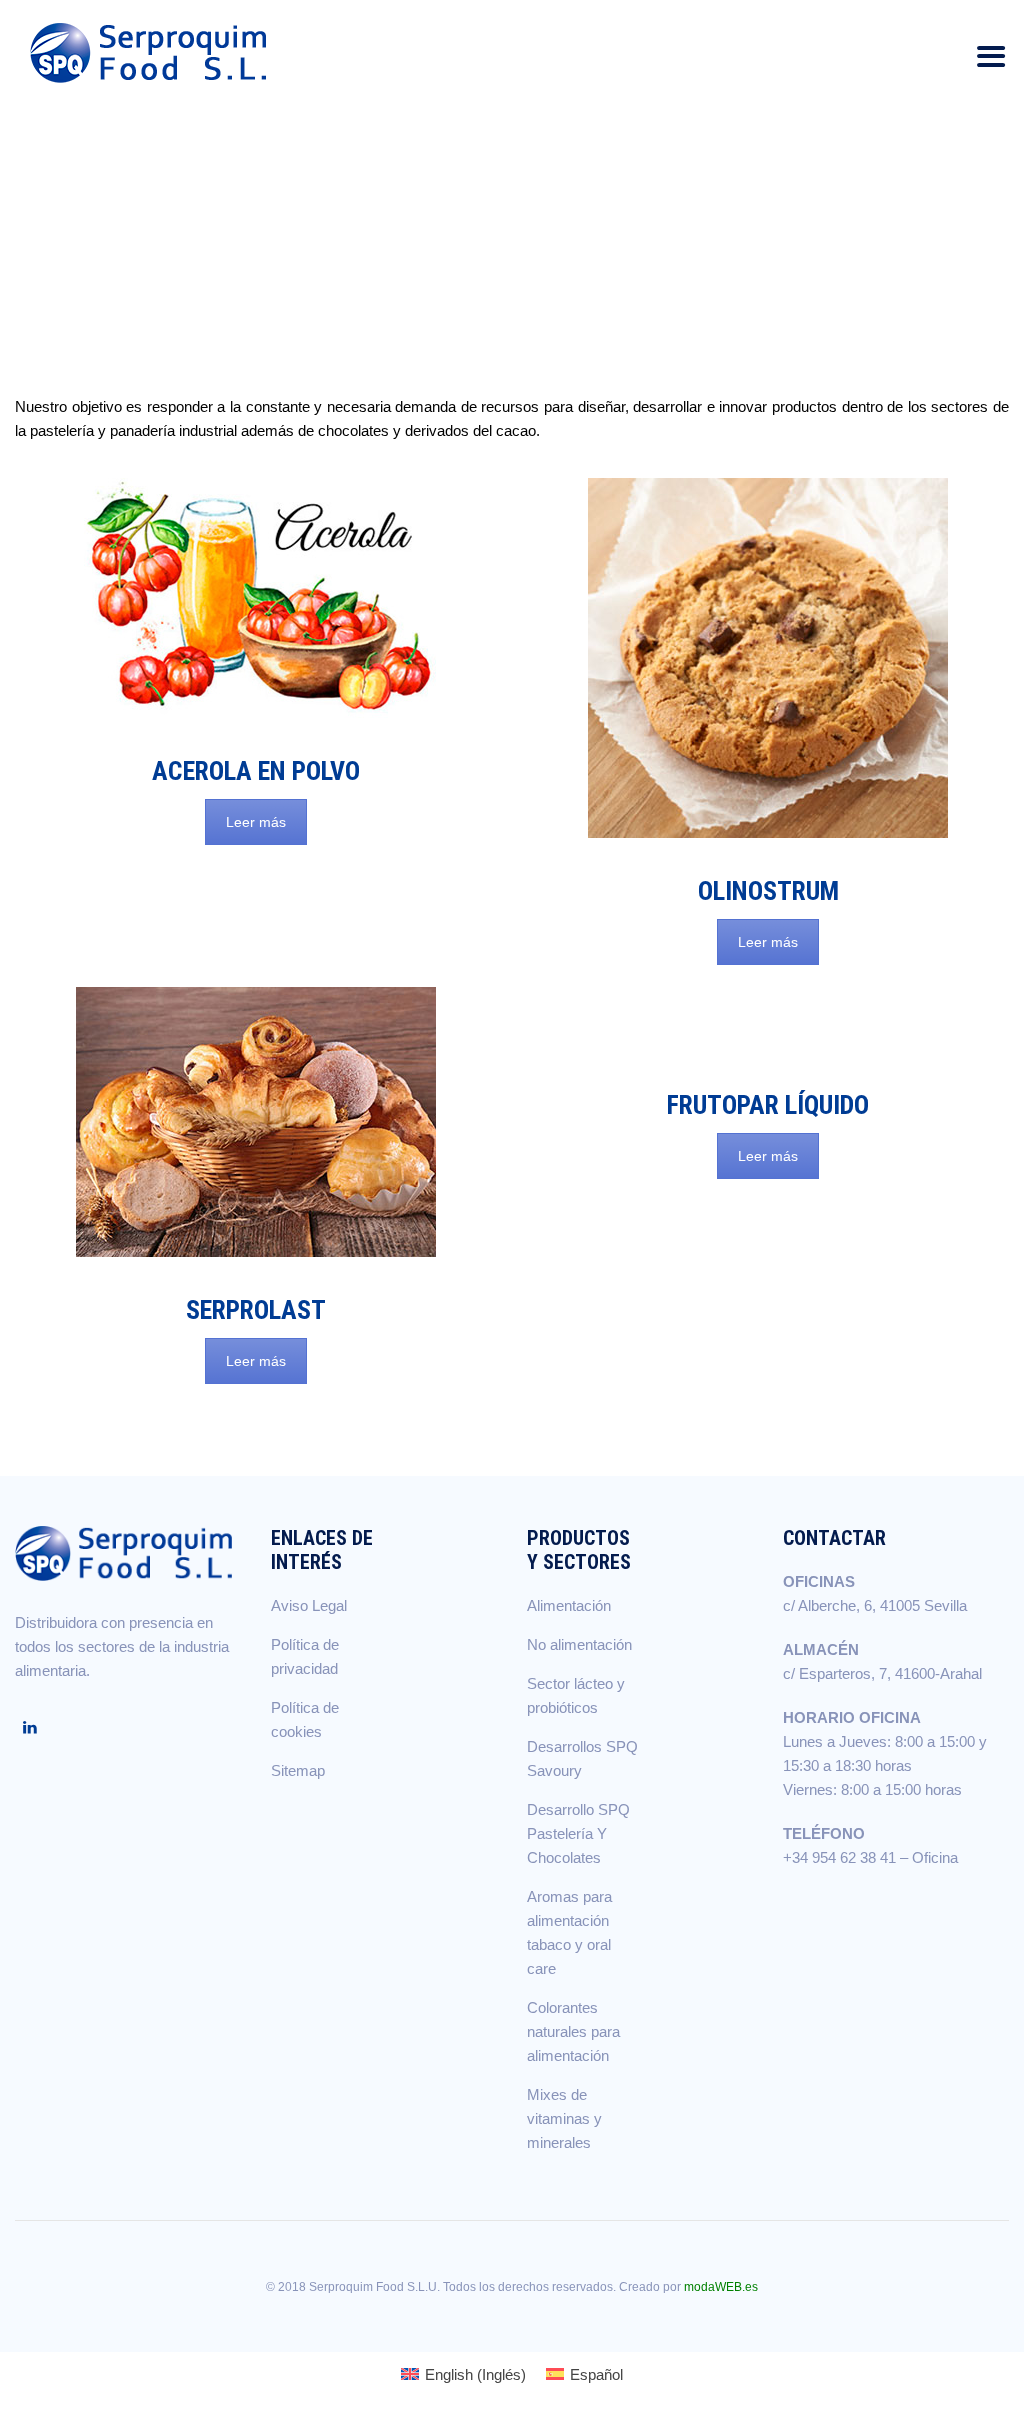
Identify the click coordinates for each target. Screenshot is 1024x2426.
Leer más (256, 822)
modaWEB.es (721, 2287)
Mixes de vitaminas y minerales (564, 2118)
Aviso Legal (309, 1605)
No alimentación (579, 1644)
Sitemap (298, 1770)
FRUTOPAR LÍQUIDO (768, 1105)
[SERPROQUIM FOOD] (152, 52)
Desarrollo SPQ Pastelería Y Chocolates (578, 1833)
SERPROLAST (256, 1310)
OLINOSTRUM (768, 891)
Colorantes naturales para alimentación (573, 2031)
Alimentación (569, 1605)
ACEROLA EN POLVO (256, 771)
